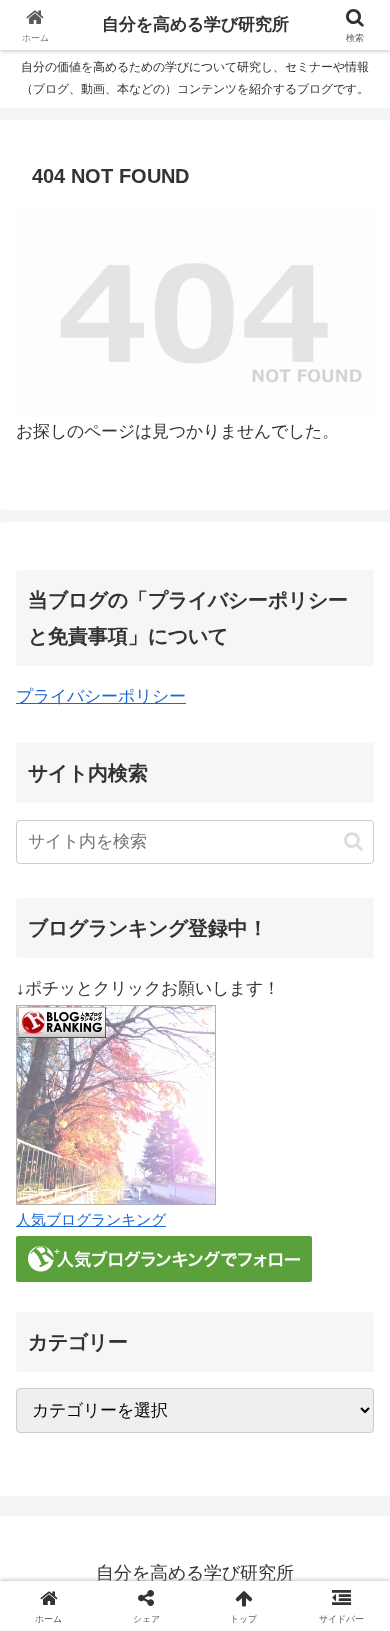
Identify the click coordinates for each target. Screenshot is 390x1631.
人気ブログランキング (91, 1219)
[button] (353, 841)
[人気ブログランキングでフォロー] (164, 1257)
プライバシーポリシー (101, 696)
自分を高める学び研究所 (195, 24)
